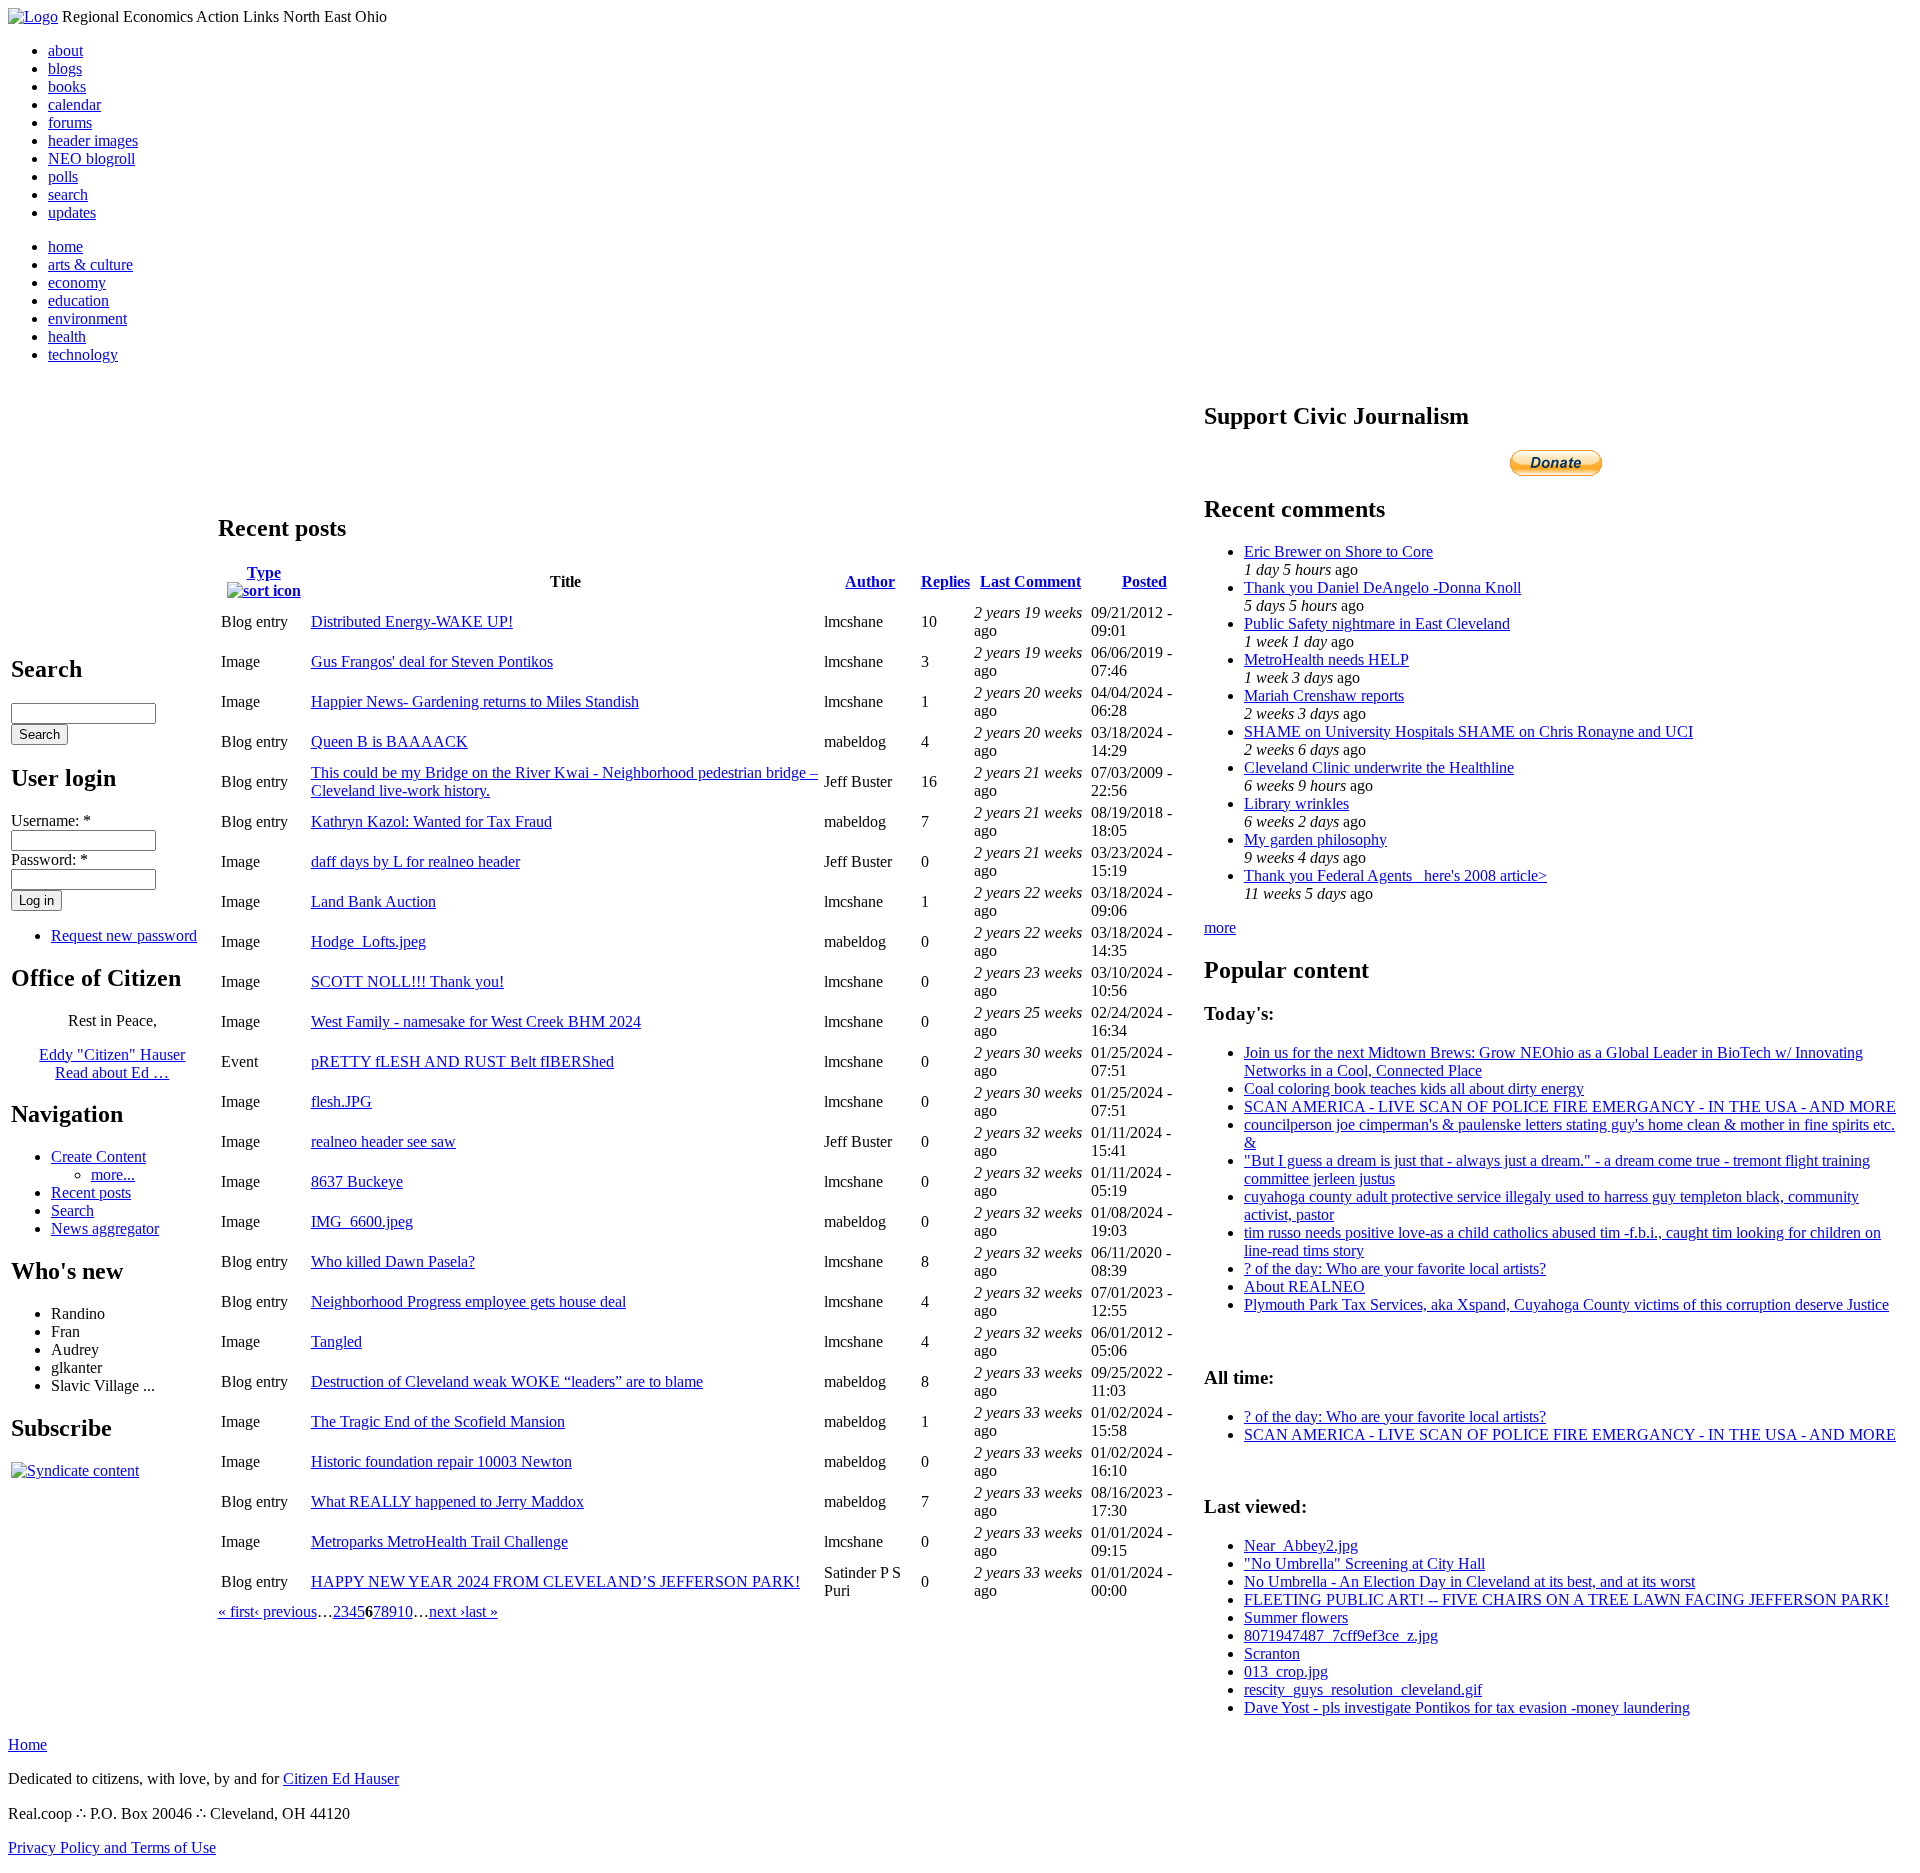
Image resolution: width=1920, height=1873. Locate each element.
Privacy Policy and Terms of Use (112, 1847)
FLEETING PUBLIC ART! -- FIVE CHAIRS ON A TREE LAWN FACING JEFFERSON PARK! (1566, 1599)
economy (77, 282)
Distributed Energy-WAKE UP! (412, 621)
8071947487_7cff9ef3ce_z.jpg (1341, 1635)
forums (70, 122)
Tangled (336, 1341)
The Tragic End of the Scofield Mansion (438, 1421)
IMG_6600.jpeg (362, 1221)
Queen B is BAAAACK (389, 741)
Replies (945, 581)
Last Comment (1030, 581)
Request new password (124, 935)
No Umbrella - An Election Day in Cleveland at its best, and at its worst (1469, 1581)
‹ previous (285, 1611)
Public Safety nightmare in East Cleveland (1377, 623)
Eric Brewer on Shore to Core (1338, 551)
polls (63, 176)
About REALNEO (1304, 1286)
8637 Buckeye (357, 1181)
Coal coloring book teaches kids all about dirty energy (1414, 1088)
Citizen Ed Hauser (341, 1778)
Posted (1144, 581)
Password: (49, 859)
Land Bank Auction (373, 901)
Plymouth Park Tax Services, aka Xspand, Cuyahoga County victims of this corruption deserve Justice (1566, 1304)
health (67, 336)
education (78, 300)
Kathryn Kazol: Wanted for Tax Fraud (431, 821)
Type (264, 572)
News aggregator (105, 1228)
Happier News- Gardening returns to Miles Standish (475, 701)
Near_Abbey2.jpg (1301, 1545)
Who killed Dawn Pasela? (393, 1261)
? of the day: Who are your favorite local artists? (1395, 1268)
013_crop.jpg (1286, 1671)
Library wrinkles (1296, 803)
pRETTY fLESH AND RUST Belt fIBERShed (462, 1061)
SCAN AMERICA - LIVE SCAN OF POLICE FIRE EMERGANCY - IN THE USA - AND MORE (1570, 1106)
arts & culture (90, 264)
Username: (51, 820)
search (68, 194)
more (1220, 927)
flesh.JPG (341, 1101)
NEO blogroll (91, 158)
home (65, 246)
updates (72, 212)
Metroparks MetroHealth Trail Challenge (439, 1541)
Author (870, 581)
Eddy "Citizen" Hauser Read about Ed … (112, 1063)
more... (113, 1174)
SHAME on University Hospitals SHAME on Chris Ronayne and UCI (1468, 731)
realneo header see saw (383, 1141)
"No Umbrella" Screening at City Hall (1364, 1563)
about (65, 50)
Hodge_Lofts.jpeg (368, 941)
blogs (65, 68)
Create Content (98, 1156)
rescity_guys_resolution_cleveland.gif (1363, 1689)
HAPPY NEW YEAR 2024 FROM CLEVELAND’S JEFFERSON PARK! (555, 1581)
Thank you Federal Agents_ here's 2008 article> (1395, 875)
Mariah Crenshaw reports (1324, 695)
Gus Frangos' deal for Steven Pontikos (432, 661)
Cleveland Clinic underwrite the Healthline (1379, 767)
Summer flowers (1296, 1617)
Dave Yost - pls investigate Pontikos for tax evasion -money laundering (1467, 1707)
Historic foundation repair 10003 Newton (441, 1461)
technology (83, 354)
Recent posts (91, 1192)
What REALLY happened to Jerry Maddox (447, 1501)
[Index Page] (33, 16)
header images (93, 140)
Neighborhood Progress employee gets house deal (468, 1301)
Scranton (1272, 1653)
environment (87, 318)
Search (72, 1210)
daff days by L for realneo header (415, 861)
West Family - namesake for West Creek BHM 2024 (476, 1021)
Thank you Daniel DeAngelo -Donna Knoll (1382, 587)
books (67, 86)
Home (27, 1744)
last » (481, 1611)
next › (447, 1611)
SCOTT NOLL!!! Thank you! (407, 981)
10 (405, 1611)
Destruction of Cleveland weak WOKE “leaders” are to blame (507, 1381)
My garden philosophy (1315, 839)
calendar (74, 104)
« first (236, 1611)
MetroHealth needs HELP (1326, 659)
